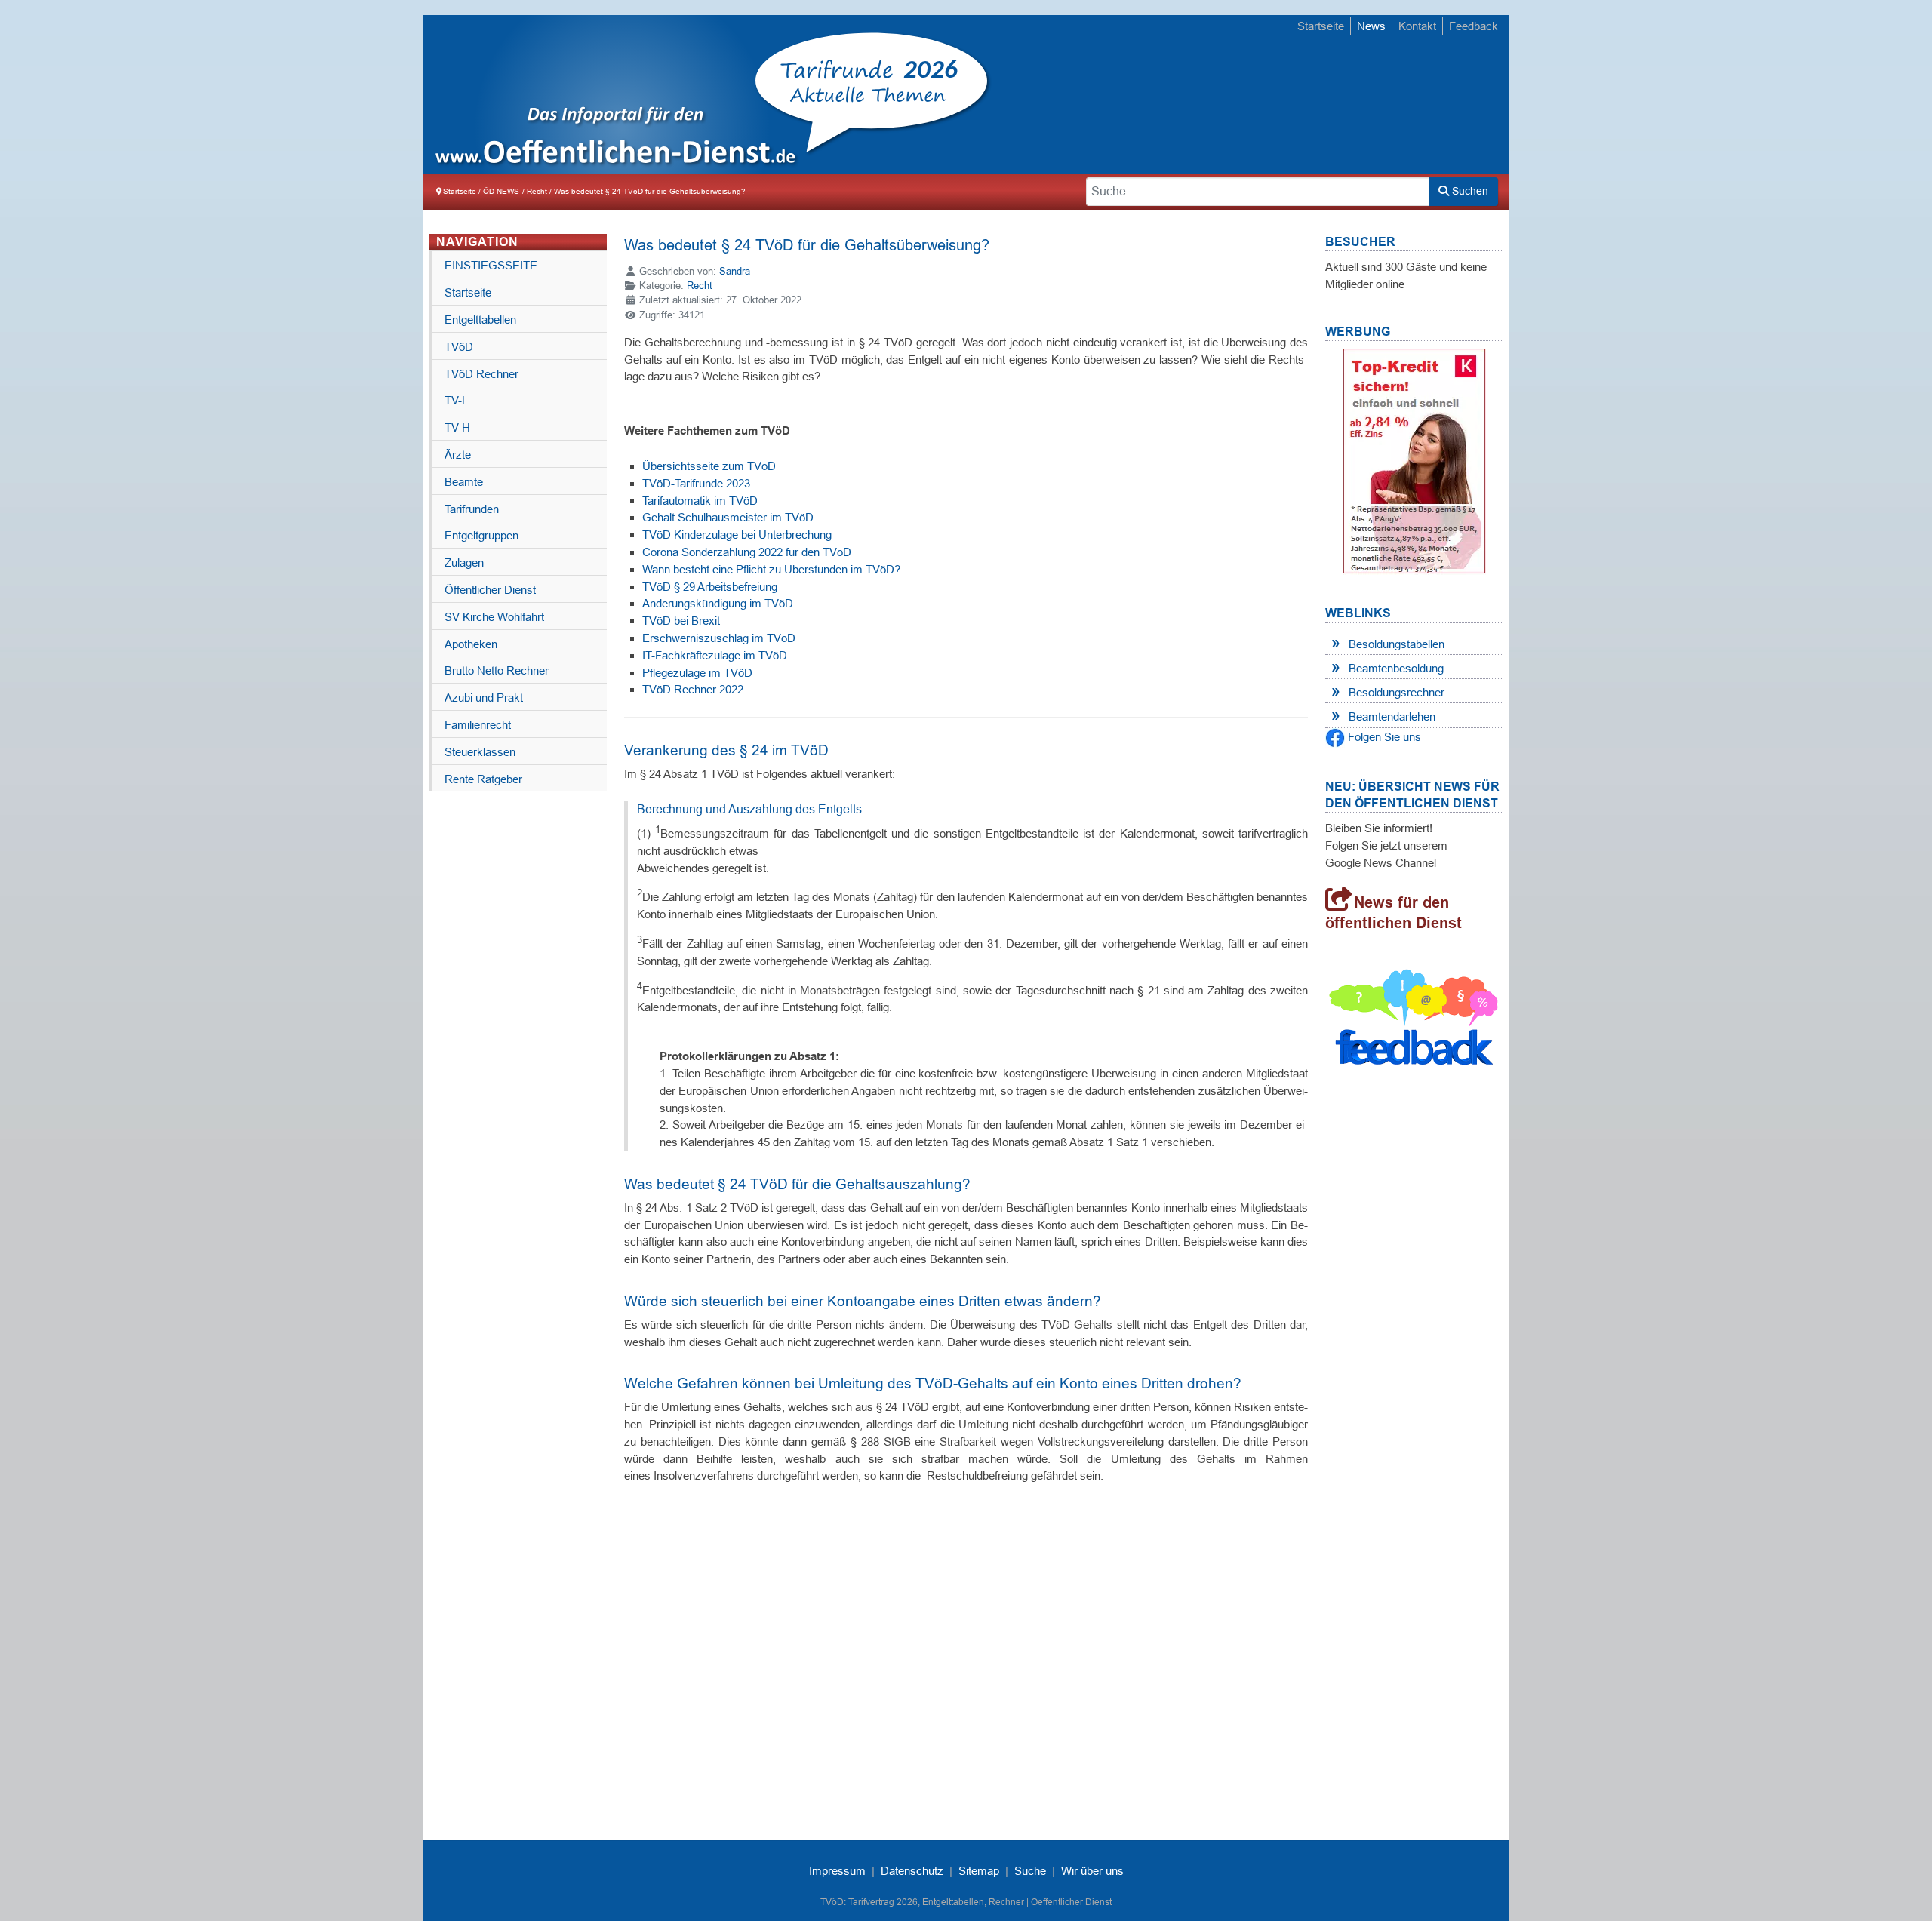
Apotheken (471, 644)
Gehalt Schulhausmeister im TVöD (728, 517)
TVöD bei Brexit (681, 621)
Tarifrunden (472, 509)
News (1371, 26)
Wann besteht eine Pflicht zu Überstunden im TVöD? (771, 569)
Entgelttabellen (480, 320)
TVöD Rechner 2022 (693, 689)
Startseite (1321, 26)
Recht (700, 286)
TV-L (456, 400)
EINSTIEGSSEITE (491, 265)
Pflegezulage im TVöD (697, 673)
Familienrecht (478, 725)
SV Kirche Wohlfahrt (494, 617)
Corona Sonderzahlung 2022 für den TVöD (747, 552)
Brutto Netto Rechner (497, 670)
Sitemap (979, 1871)
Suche (1030, 1871)
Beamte (464, 482)
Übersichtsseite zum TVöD (709, 466)
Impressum (837, 1871)
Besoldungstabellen (1397, 644)
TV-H (457, 427)
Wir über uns (1092, 1871)
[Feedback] (1414, 1021)
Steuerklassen (480, 752)
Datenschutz (912, 1871)
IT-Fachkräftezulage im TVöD (715, 655)
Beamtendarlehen (1392, 716)
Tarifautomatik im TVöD (700, 501)
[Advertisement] (1230, 96)
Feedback (1474, 26)
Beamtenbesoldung (1396, 668)
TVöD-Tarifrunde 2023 (696, 483)
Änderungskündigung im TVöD (718, 603)
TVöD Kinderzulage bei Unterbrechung (737, 535)
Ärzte (458, 455)
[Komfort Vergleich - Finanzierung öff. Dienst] (1414, 461)
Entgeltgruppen (481, 535)
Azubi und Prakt (484, 698)
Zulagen (464, 562)
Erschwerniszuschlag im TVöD (719, 638)
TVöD (459, 347)
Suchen (1469, 191)
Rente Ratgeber (483, 779)
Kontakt (1417, 26)
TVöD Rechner (481, 374)
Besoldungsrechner (1397, 692)
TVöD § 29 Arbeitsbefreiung (710, 587)
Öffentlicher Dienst (490, 590)
